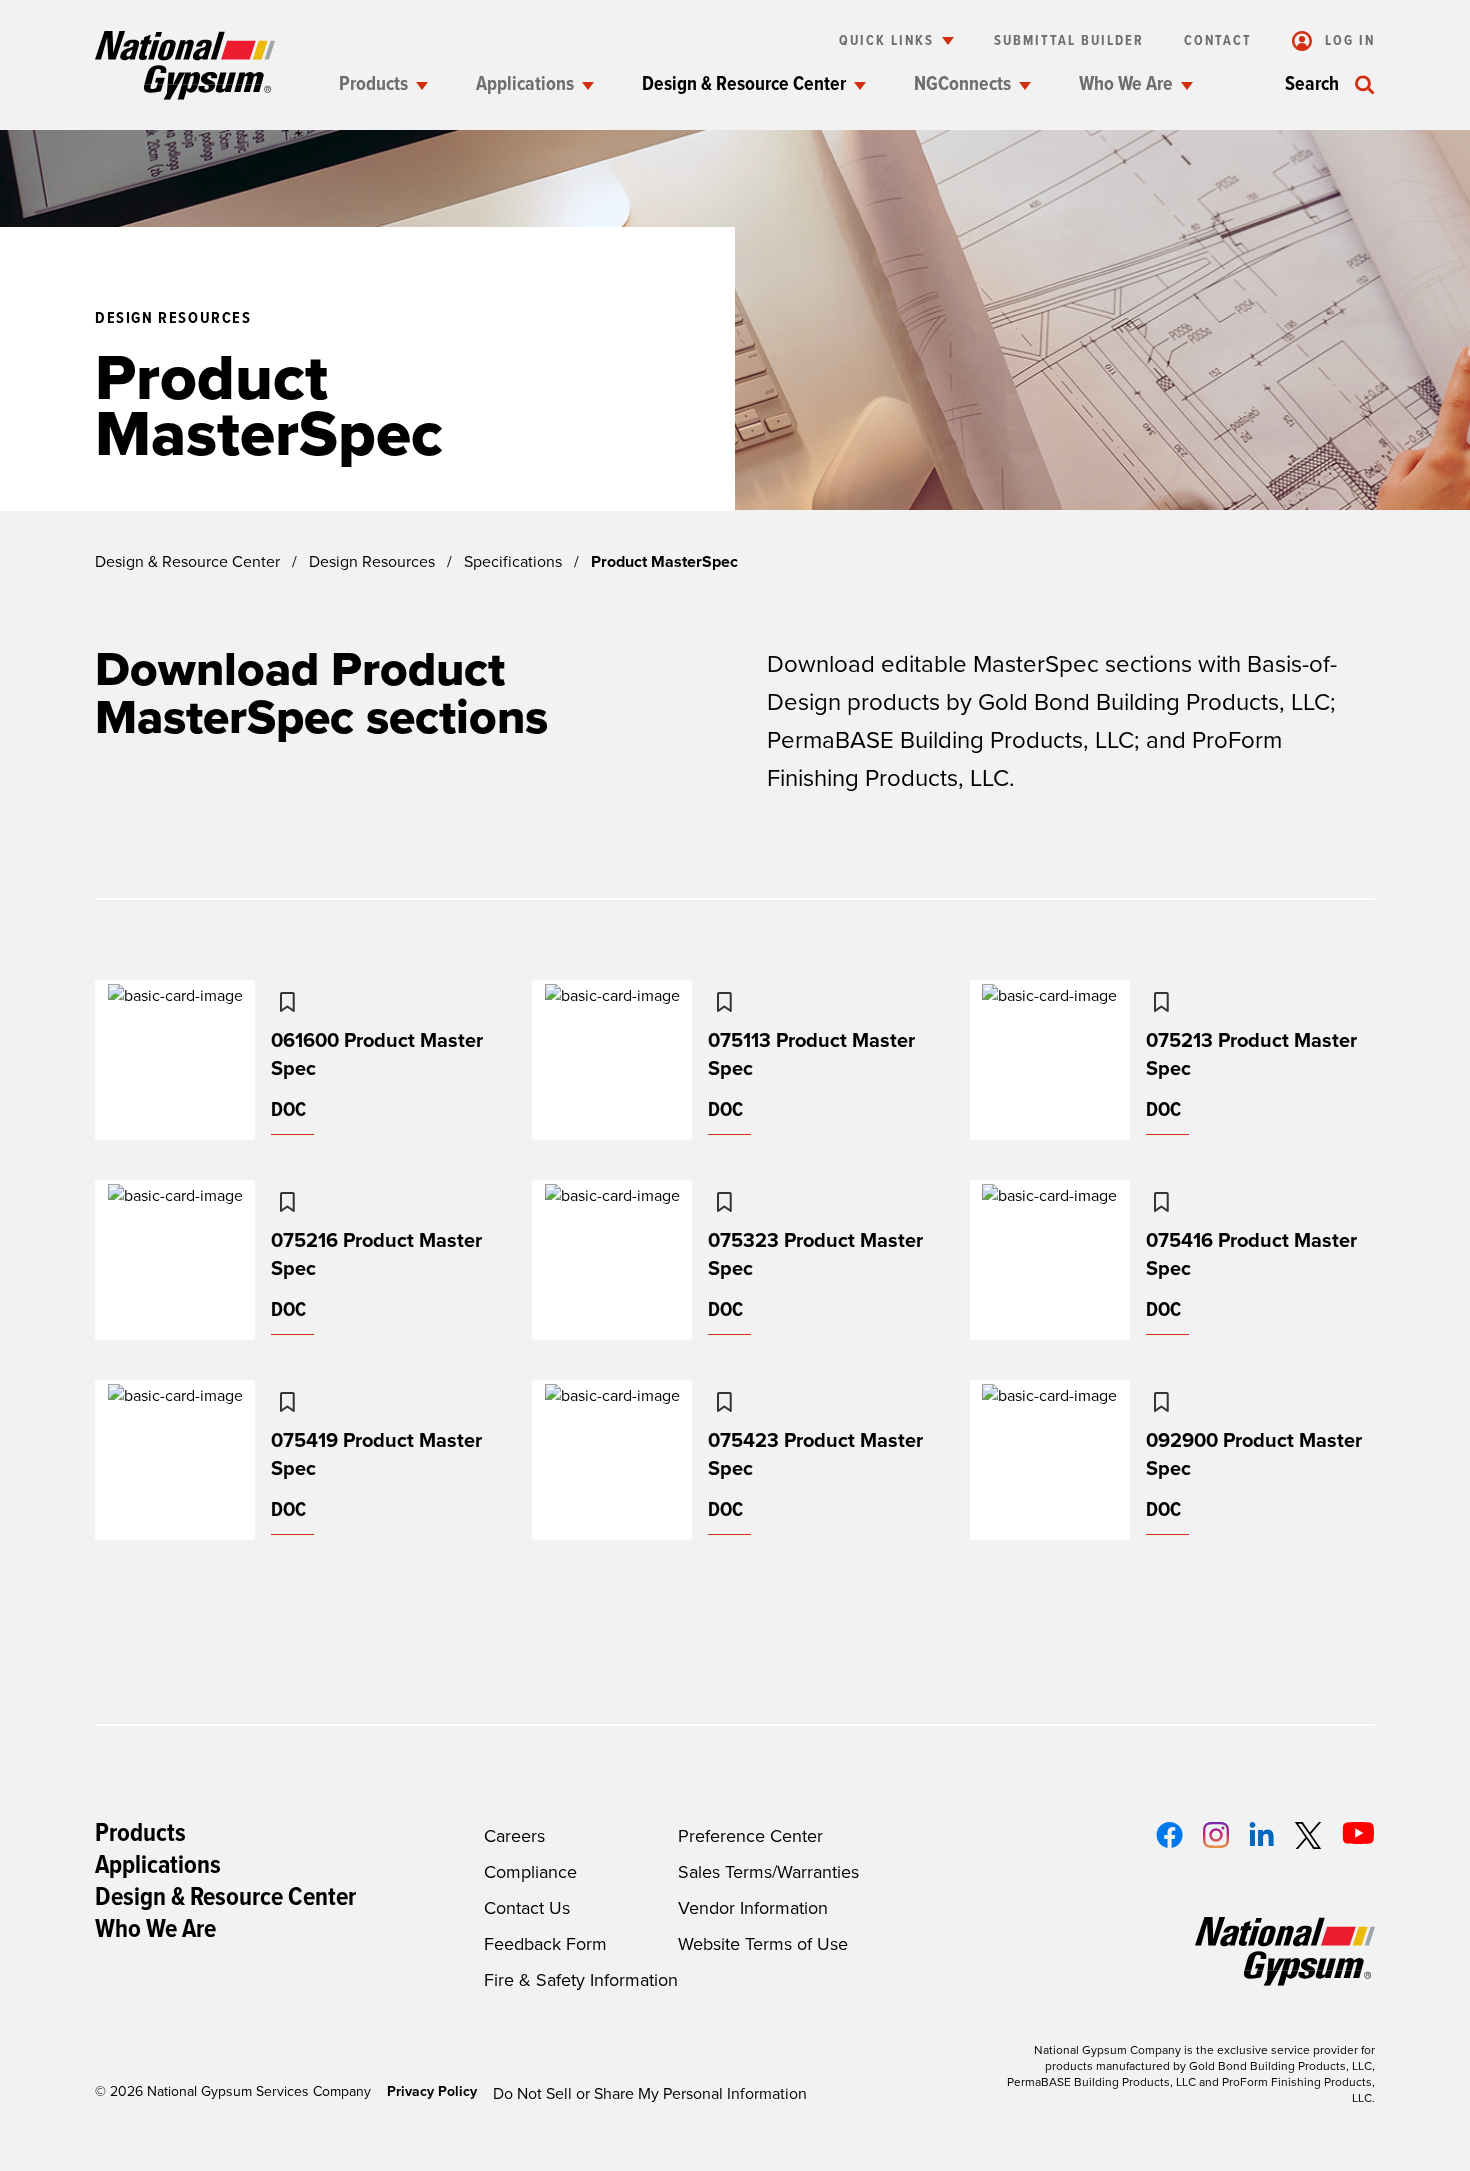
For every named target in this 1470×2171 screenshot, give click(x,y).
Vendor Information (753, 1908)
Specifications (513, 562)
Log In (1347, 41)
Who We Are (1126, 85)
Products (373, 85)
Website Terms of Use (763, 1944)
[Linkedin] (1261, 1834)
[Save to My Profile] (287, 1002)
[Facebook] (1169, 1835)
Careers (514, 1836)
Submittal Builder (1069, 41)
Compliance (530, 1872)
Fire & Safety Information (581, 1980)
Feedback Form (545, 1944)
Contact (1218, 41)
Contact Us (527, 1908)
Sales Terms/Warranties (768, 1872)
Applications (525, 85)
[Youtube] (1358, 1833)
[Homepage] (185, 65)
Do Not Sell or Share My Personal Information (650, 2094)
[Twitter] (1308, 1835)
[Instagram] (1216, 1835)
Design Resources (372, 562)
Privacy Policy (432, 2091)
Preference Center (750, 1836)
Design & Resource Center (744, 85)
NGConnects (962, 85)
